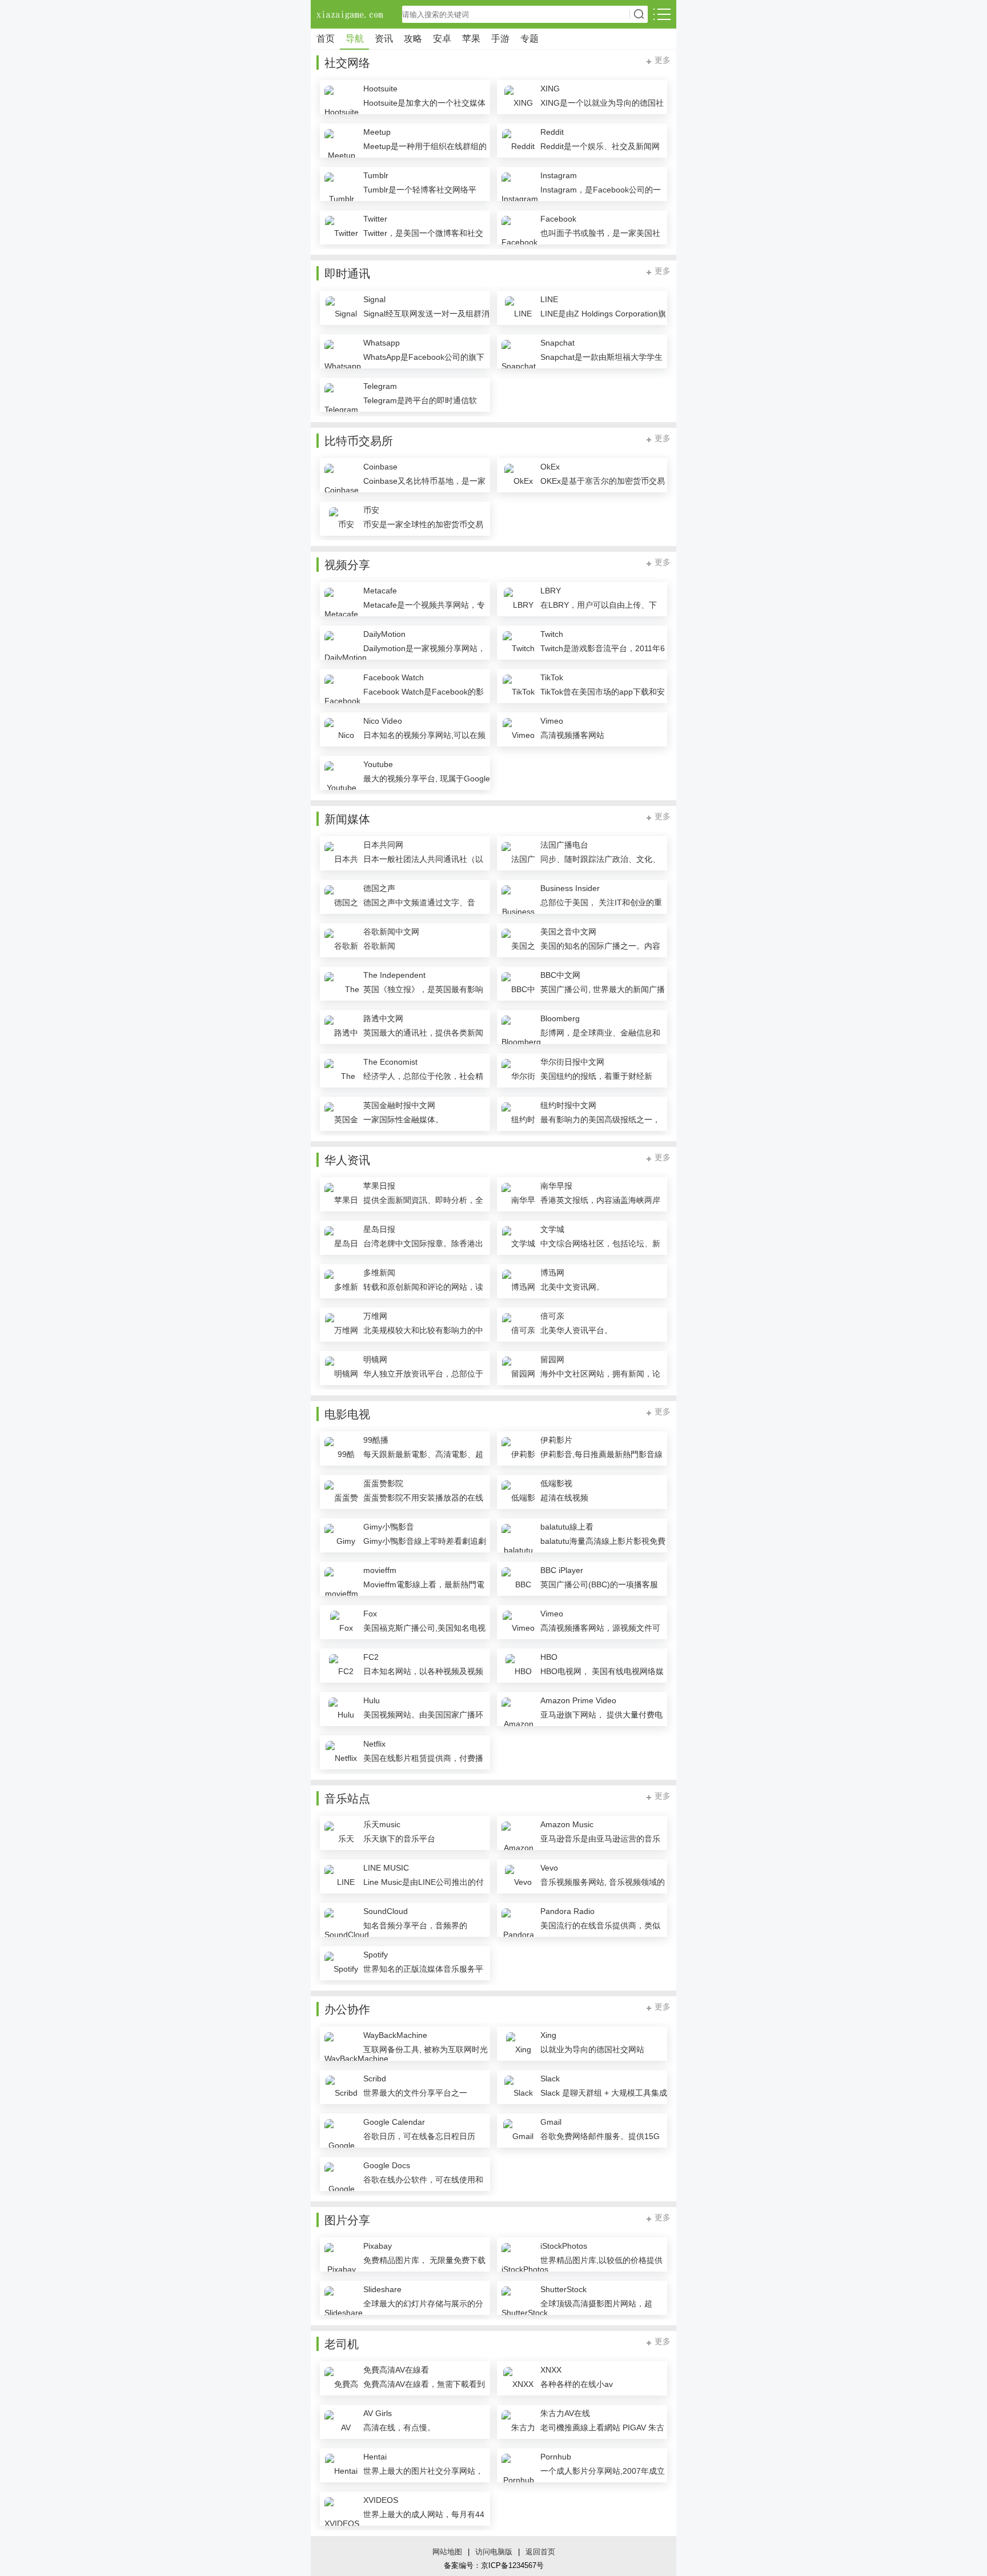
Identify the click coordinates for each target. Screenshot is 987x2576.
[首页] (351, 14)
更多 (663, 60)
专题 (529, 39)
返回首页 (540, 2552)
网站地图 (447, 2552)
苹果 (471, 39)
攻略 (413, 39)
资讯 (384, 39)
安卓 (442, 39)
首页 (326, 39)
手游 (500, 39)
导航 (355, 39)
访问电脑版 (494, 2552)
